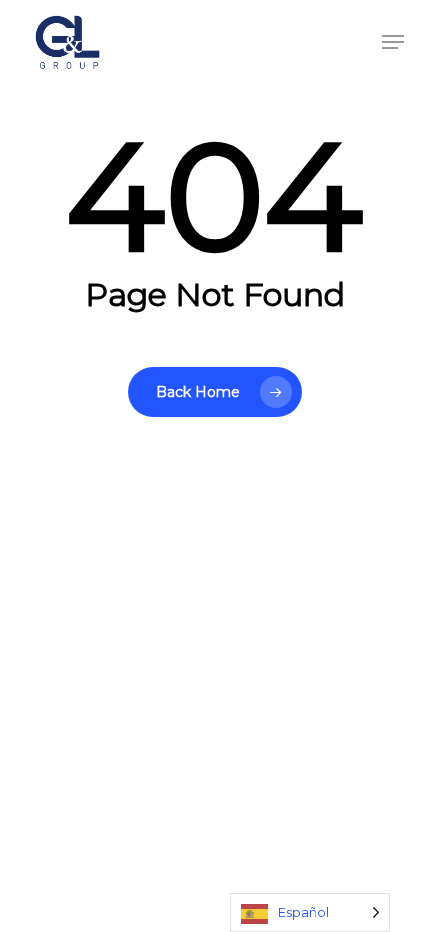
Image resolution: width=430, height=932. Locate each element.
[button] (393, 42)
